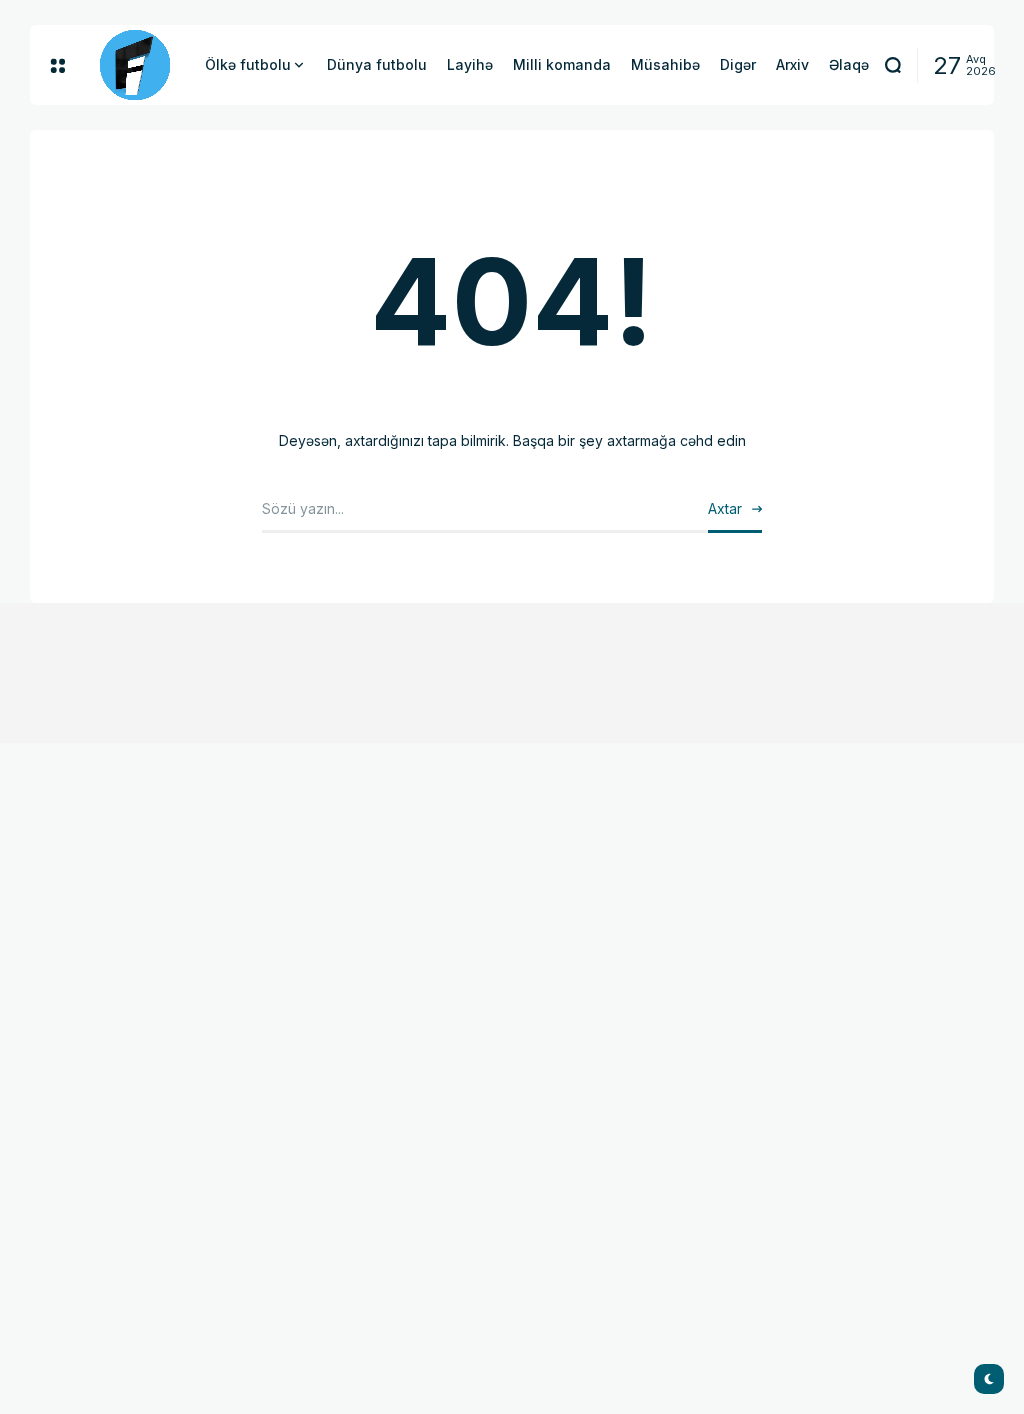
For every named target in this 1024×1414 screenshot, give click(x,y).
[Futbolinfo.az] (135, 65)
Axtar (725, 508)
